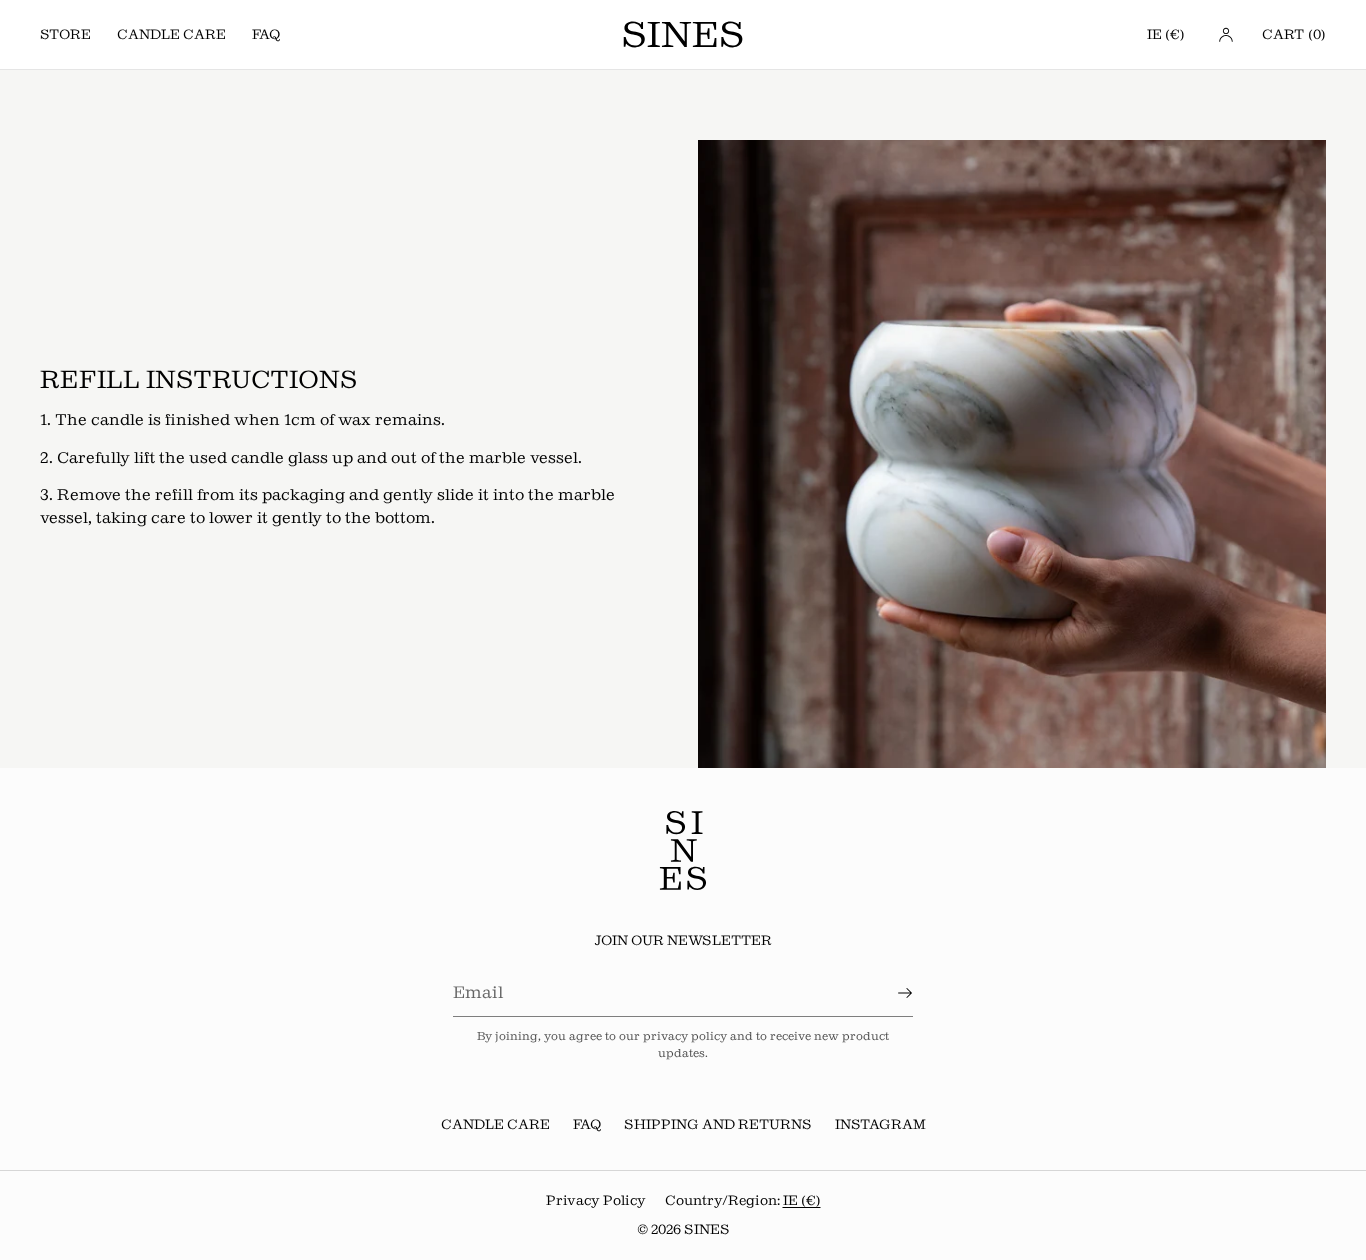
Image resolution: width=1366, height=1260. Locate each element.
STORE (65, 34)
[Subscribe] (888, 993)
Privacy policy (596, 1200)
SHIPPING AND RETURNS (718, 1124)
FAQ (266, 34)
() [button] (1294, 34)
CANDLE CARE (171, 34)
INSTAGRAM (880, 1124)
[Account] (1226, 34)
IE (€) (1166, 34)
